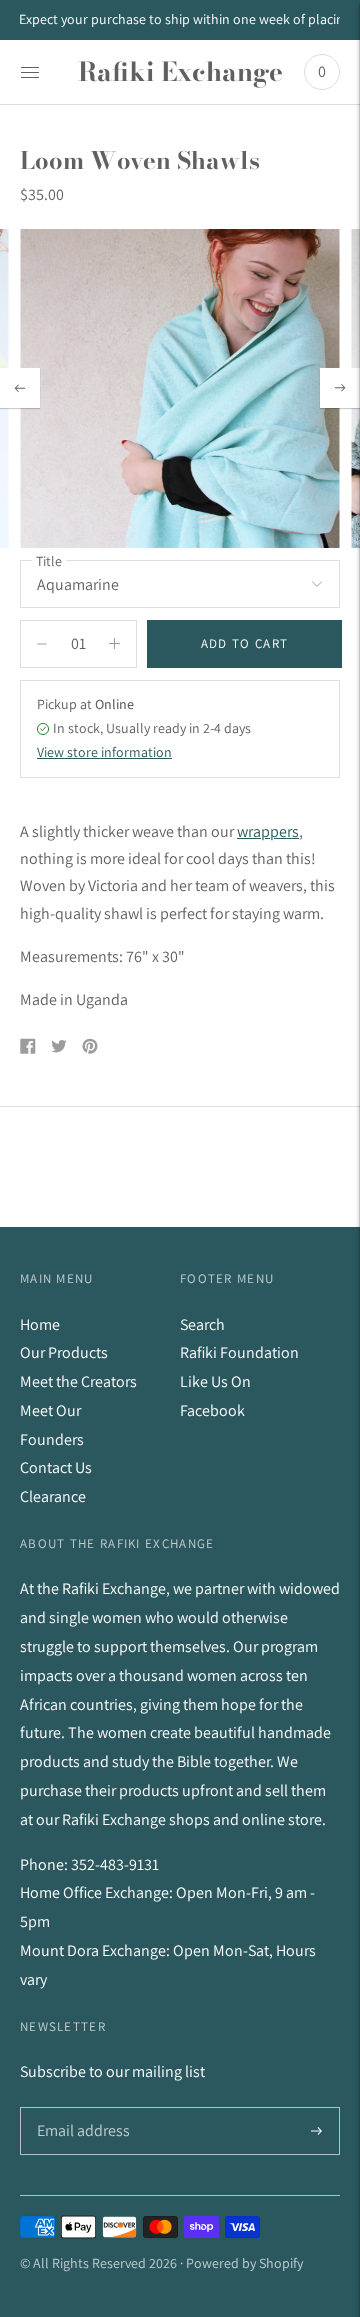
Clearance (53, 1496)
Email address (81, 2108)
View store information (104, 752)
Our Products (64, 1352)
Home (40, 1324)
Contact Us (56, 1467)
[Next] (340, 388)
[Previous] (20, 388)
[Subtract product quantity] (114, 644)
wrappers (268, 831)
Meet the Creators (78, 1381)
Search (202, 1324)
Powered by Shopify (244, 2263)
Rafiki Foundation (239, 1352)
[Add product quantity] (42, 644)
